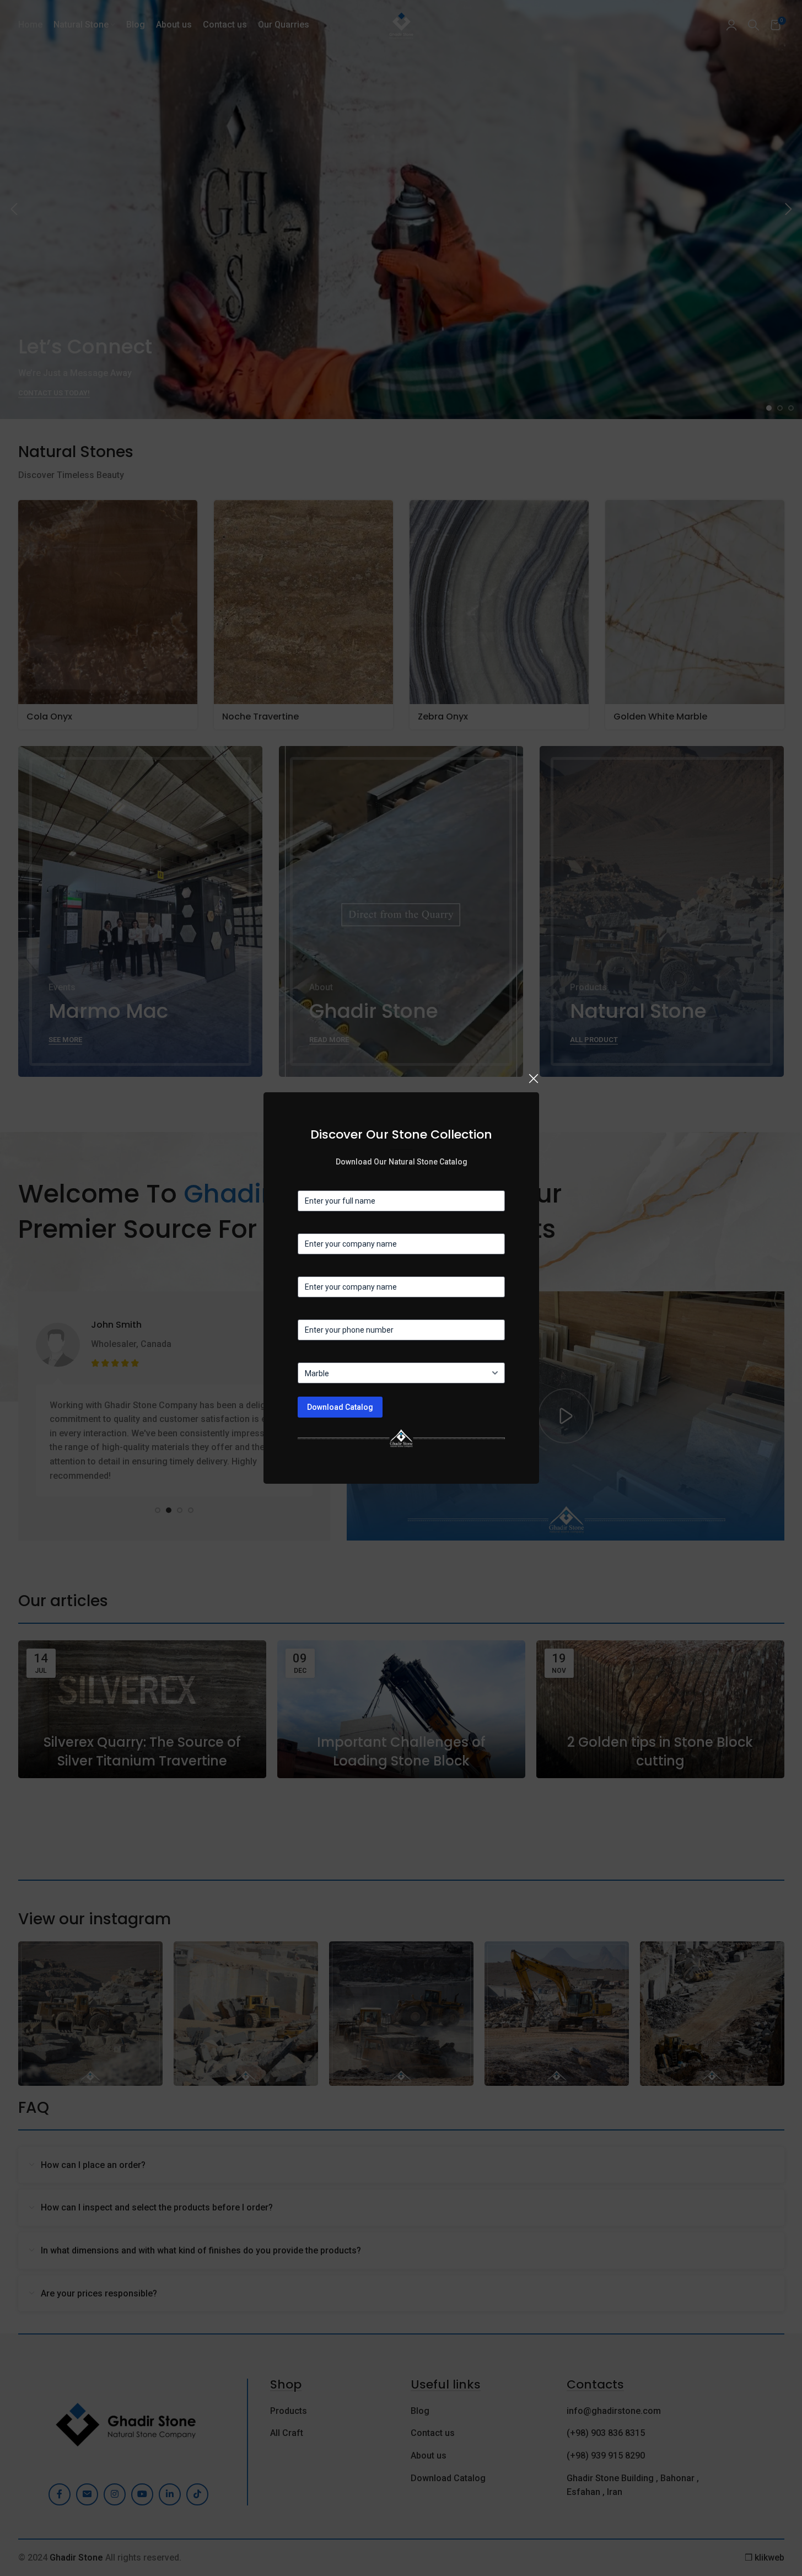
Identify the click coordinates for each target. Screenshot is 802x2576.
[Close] (534, 1078)
